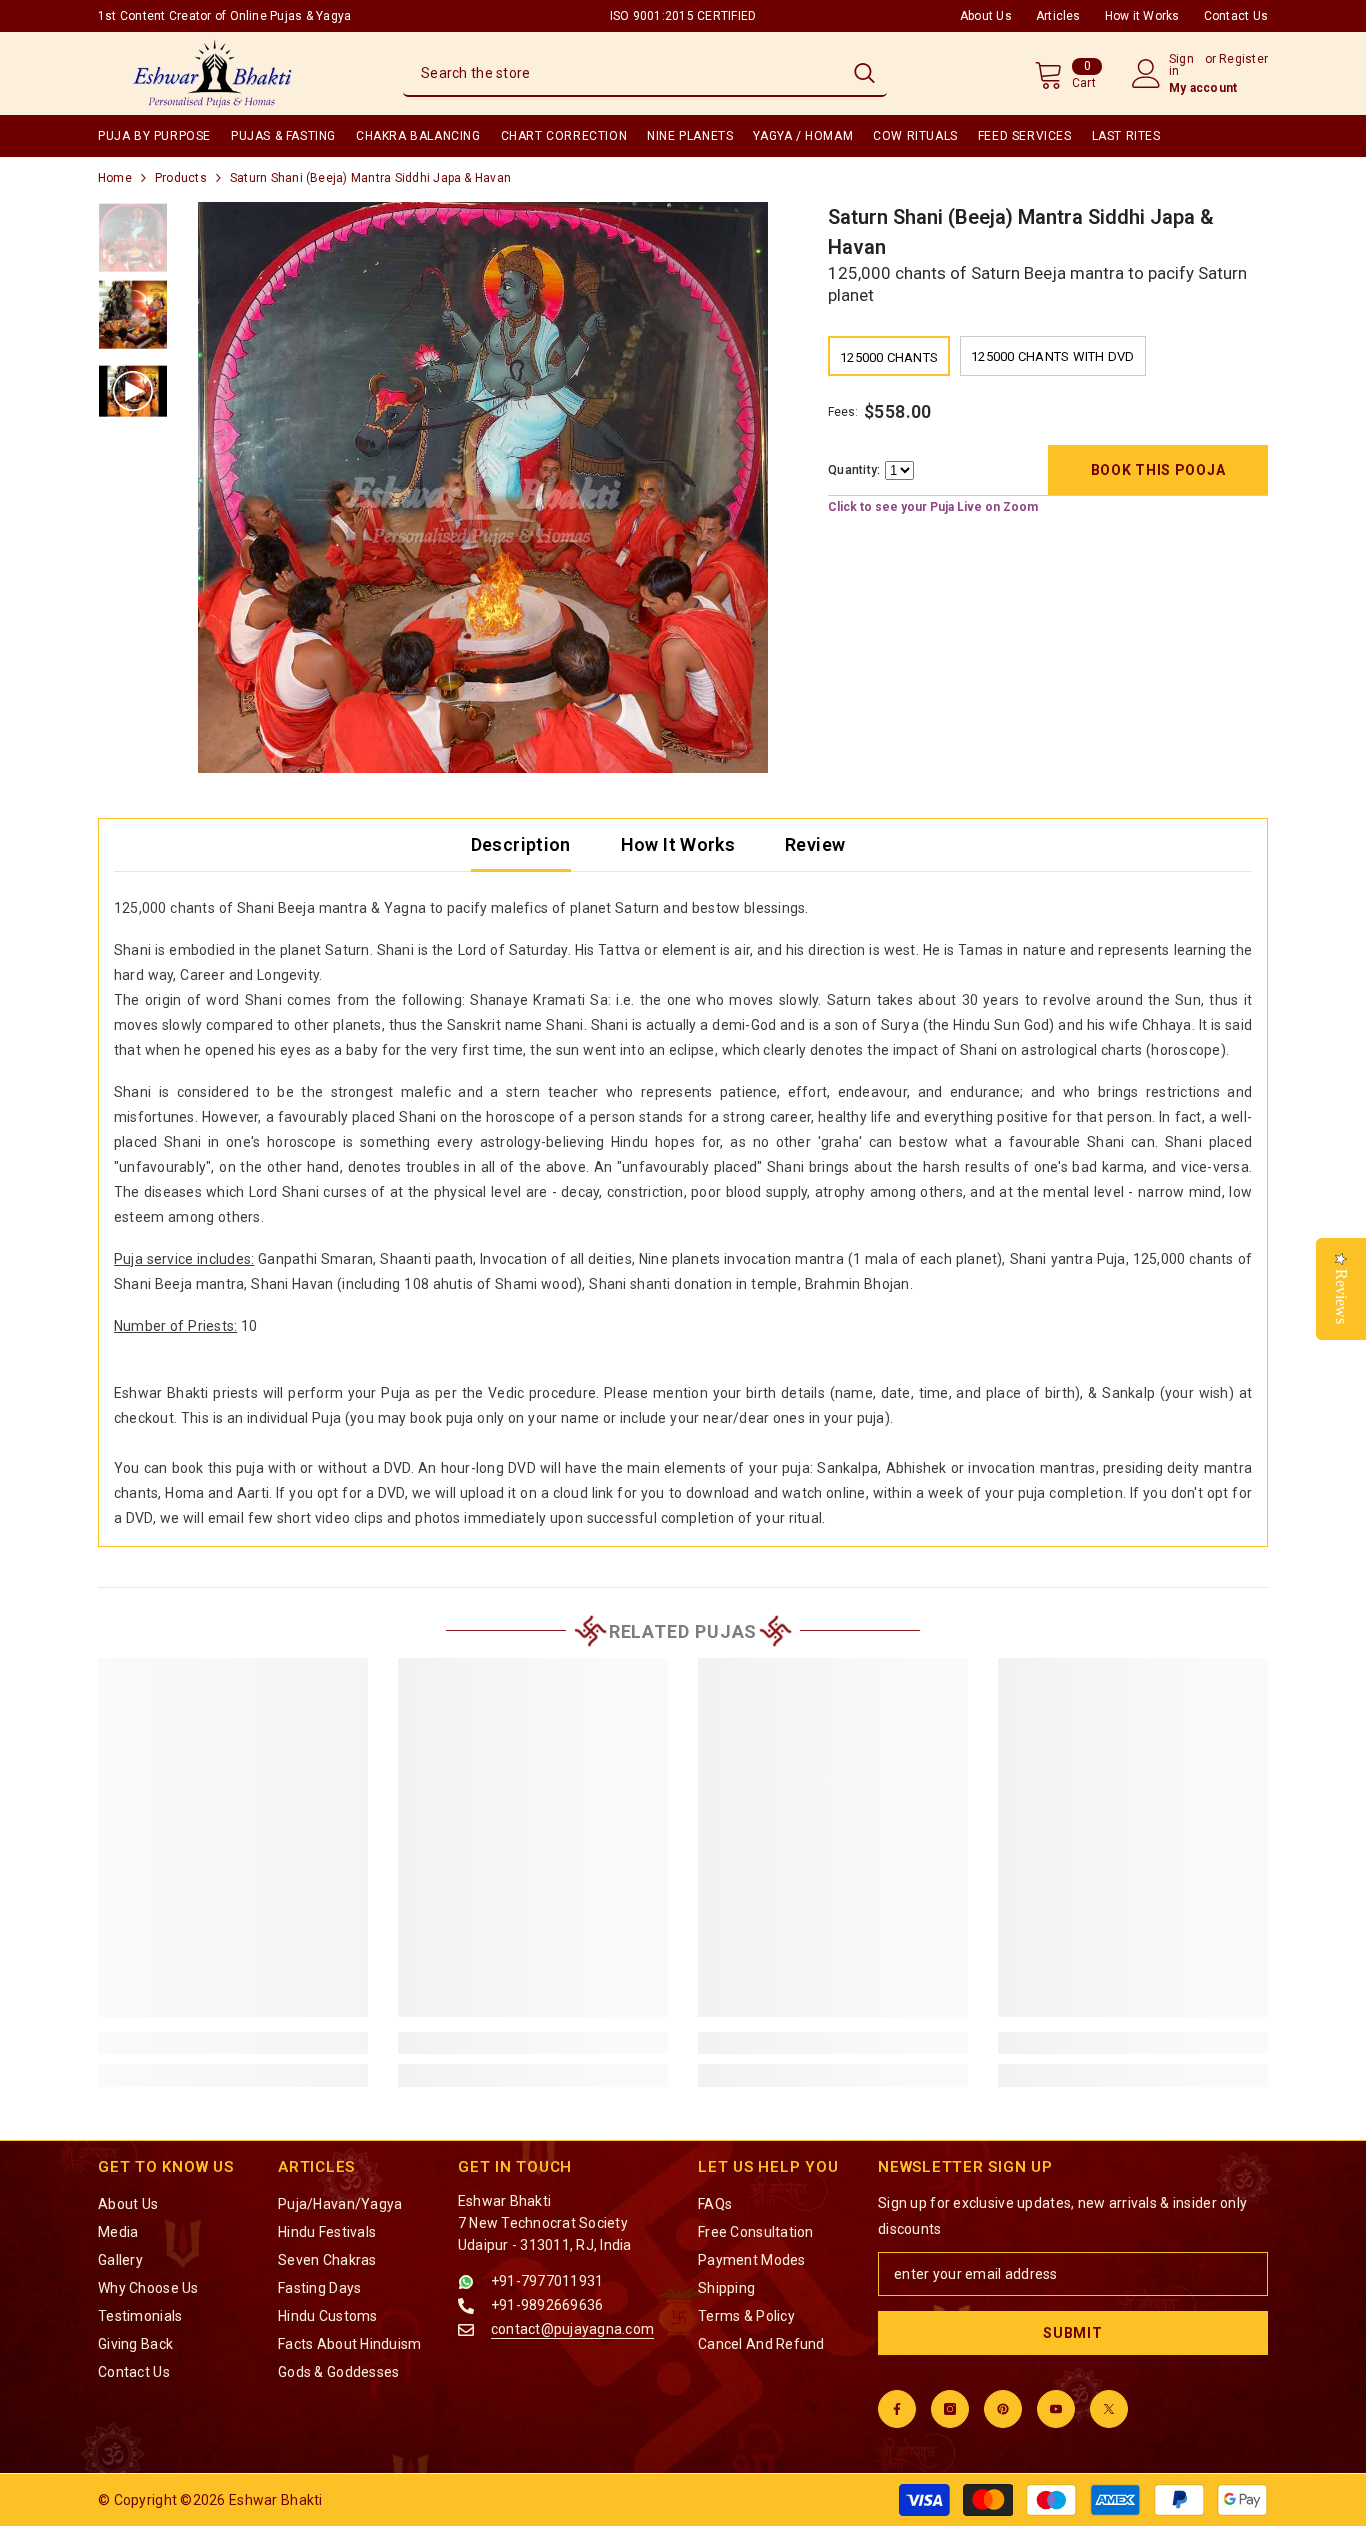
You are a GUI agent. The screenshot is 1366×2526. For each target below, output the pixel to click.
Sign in (1181, 65)
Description (521, 844)
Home (115, 178)
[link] (233, 2043)
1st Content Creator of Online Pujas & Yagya (224, 16)
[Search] (645, 73)
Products (181, 178)
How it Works (1142, 16)
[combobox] (622, 72)
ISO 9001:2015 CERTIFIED (683, 16)
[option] (483, 487)
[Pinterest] (1003, 2409)
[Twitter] (1109, 2409)
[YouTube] (1056, 2409)
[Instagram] (950, 2409)
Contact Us (1236, 16)
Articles (1058, 16)
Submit (1072, 2333)
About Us (986, 16)
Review (815, 844)
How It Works (678, 844)
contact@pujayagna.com (572, 2329)
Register (1243, 59)
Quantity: (854, 471)
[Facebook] (897, 2409)
